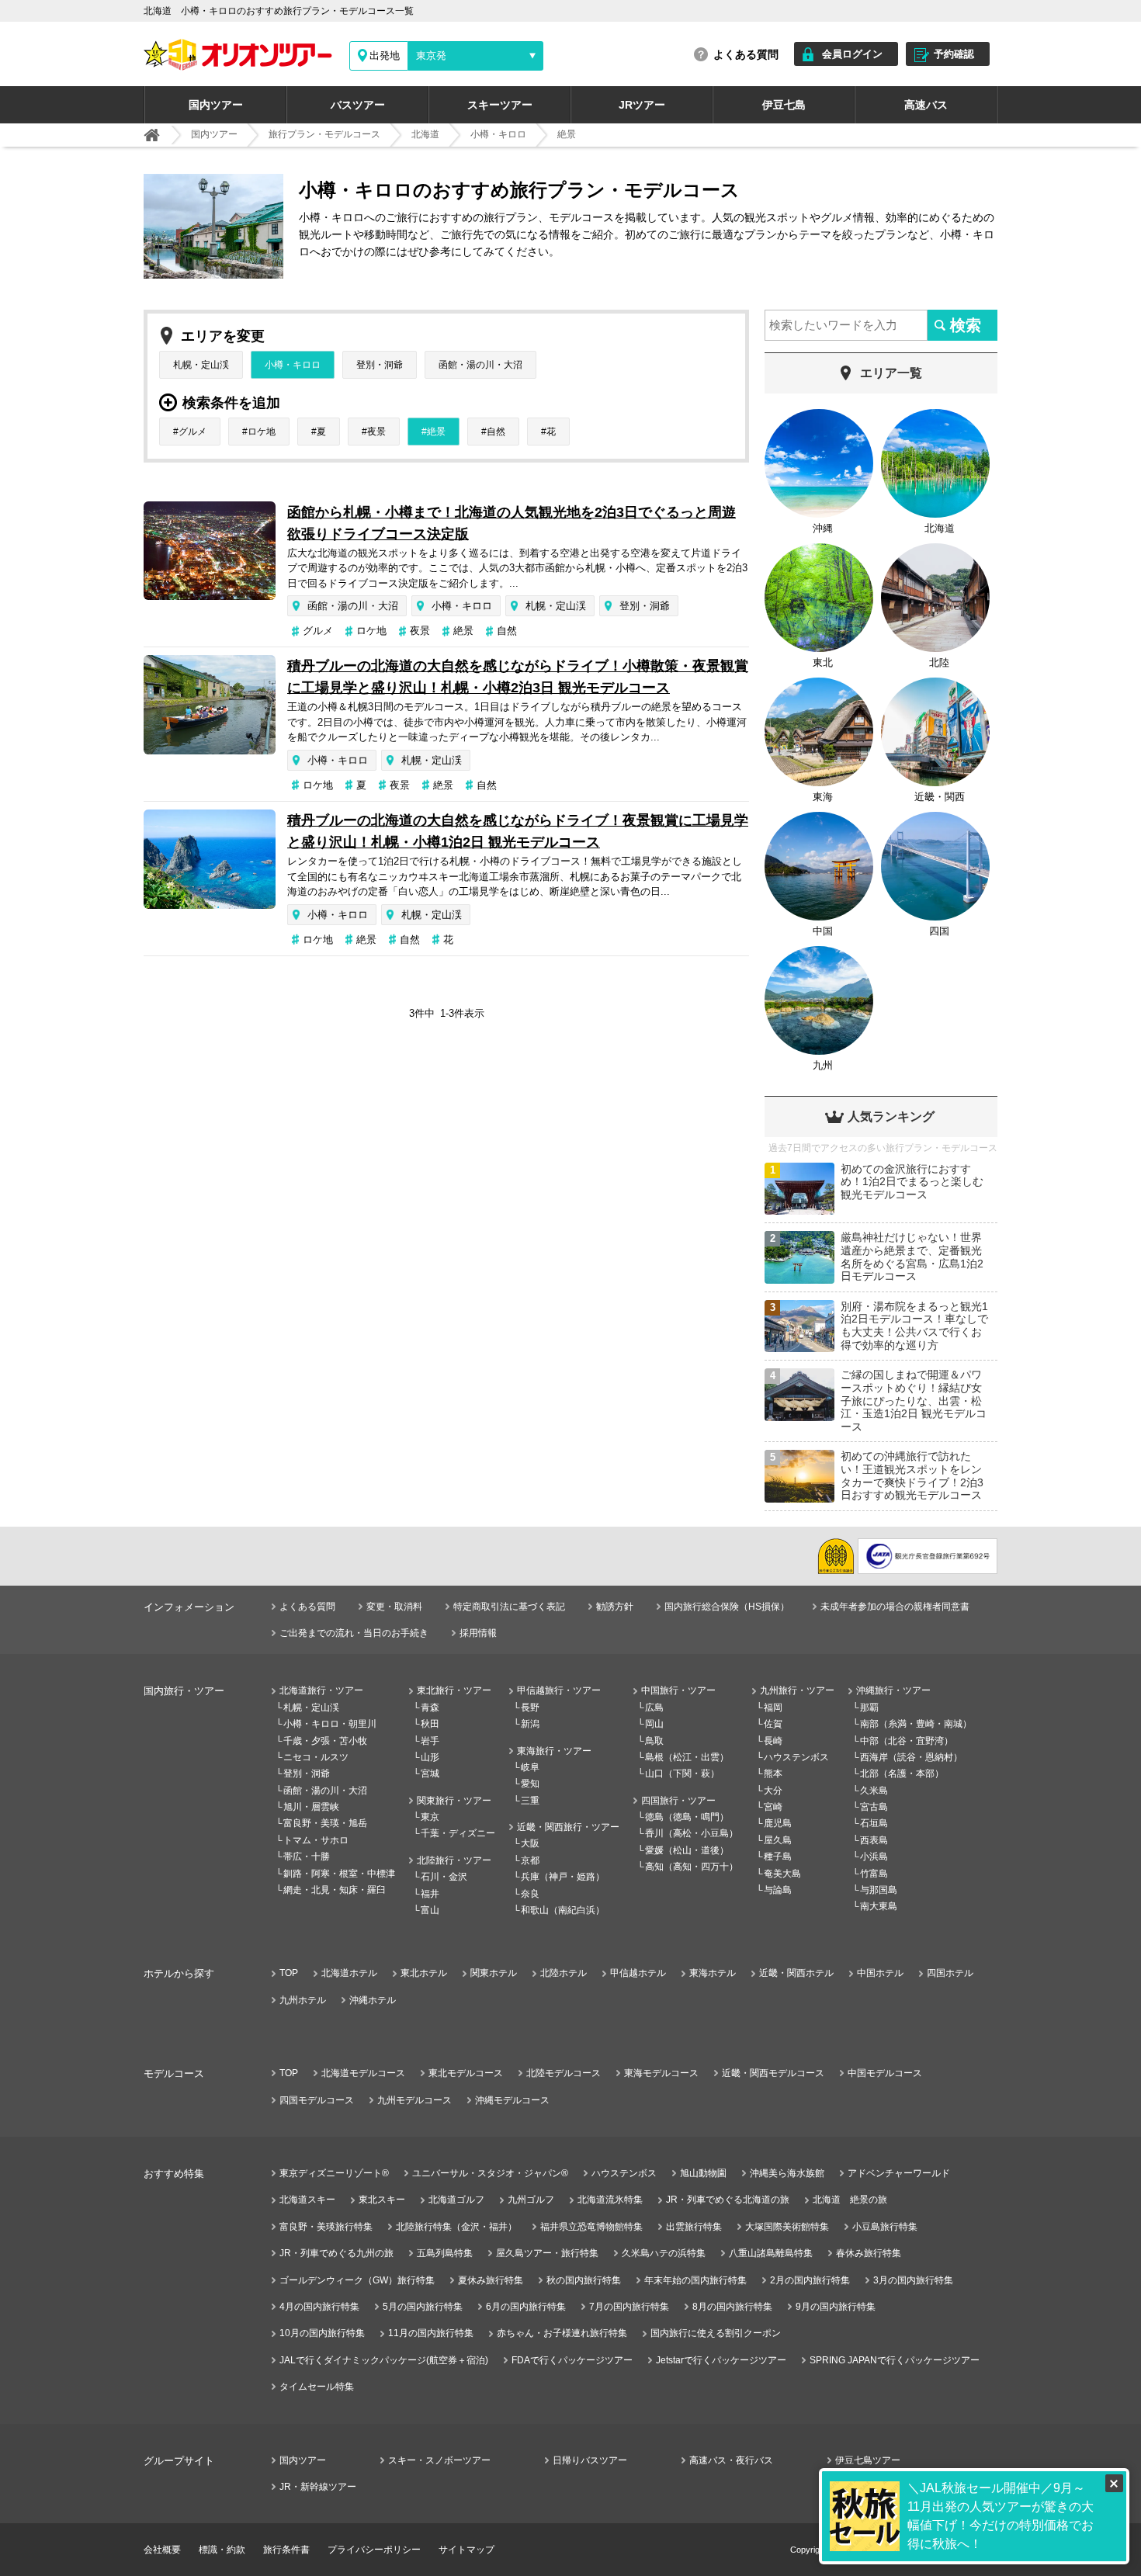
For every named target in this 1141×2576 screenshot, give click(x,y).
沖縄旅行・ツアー (893, 1690)
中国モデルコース (885, 2073)
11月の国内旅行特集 (431, 2333)
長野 (530, 1708)
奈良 (530, 1894)
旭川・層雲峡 (311, 1807)
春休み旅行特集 (869, 2253)
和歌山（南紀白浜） (563, 1910)
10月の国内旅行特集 (322, 2333)
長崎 (773, 1741)
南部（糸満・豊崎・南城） (916, 1724)
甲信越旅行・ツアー (559, 1690)
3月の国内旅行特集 (913, 2280)
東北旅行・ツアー (454, 1690)
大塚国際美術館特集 (787, 2227)
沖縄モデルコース (512, 2100)
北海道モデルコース (363, 2073)
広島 (654, 1708)
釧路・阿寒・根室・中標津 (339, 1874)
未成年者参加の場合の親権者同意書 (895, 1607)
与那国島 (879, 1890)
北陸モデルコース (564, 2073)
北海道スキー (307, 2200)
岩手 (430, 1741)
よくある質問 (746, 54)
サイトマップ (466, 2550)
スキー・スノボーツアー (439, 2460)
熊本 (773, 1773)
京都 (530, 1860)
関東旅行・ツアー (454, 1801)
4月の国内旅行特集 (319, 2307)
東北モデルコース (466, 2073)
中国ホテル (880, 1973)
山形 (430, 1757)
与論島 (778, 1890)
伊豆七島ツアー (868, 2460)
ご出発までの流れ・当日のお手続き (354, 1633)
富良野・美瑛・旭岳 (325, 1823)
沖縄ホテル (373, 2000)
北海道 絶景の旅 (850, 2200)
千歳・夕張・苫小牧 (325, 1741)
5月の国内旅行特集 (423, 2307)
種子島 (778, 1857)
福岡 (773, 1708)
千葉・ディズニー (458, 1833)
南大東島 (879, 1906)
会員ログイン (852, 54)
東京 (430, 1817)
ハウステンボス (796, 1757)
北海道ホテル (349, 1973)
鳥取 (654, 1741)
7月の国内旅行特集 (629, 2307)
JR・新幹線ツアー (318, 2487)
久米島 (874, 1791)
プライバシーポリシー (374, 2550)
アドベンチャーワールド (899, 2173)
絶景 (436, 432)
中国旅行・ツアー (678, 1690)
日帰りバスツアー (590, 2460)
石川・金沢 (444, 1877)
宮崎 (773, 1807)
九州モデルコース (414, 2100)
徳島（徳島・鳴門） (687, 1817)
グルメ (192, 432)
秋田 (430, 1724)
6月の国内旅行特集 (526, 2307)
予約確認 (954, 54)
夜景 (376, 432)
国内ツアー (216, 105)
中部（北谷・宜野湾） (907, 1741)
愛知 (530, 1784)
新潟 (530, 1724)
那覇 (869, 1708)
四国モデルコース (317, 2100)
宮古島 (874, 1807)
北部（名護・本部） (902, 1773)
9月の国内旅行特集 (836, 2307)
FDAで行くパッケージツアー (572, 2360)
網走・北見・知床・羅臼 (335, 1890)
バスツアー (358, 105)
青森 (430, 1708)
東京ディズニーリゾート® (334, 2173)
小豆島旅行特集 (885, 2227)
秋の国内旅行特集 (584, 2280)
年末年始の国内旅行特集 (695, 2280)
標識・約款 (222, 2550)
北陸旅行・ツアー (454, 1860)
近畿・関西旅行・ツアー (568, 1827)
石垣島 (874, 1823)
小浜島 (874, 1857)
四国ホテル (950, 1973)
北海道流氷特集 (610, 2200)
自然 (496, 432)
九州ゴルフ (531, 2200)
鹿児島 (778, 1823)
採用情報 (478, 1633)
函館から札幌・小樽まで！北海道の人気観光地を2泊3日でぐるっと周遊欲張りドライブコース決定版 (512, 523)
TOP (289, 1973)
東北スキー (382, 2200)
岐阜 (530, 1767)
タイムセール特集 (317, 2387)
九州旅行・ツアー (797, 1690)
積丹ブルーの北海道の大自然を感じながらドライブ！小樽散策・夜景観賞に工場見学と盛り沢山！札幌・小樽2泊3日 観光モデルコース (518, 677)
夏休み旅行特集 (491, 2280)
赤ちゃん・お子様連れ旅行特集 (562, 2333)
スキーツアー (500, 105)
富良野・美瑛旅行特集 (326, 2227)
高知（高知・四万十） (692, 1867)
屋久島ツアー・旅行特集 (547, 2253)
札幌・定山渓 (201, 365)
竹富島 (874, 1874)
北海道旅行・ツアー (321, 1690)
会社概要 (162, 2550)
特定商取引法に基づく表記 (509, 1607)
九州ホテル (303, 2000)
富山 (430, 1910)
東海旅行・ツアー (554, 1751)
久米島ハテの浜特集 (664, 2253)
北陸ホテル (564, 1973)
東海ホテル (713, 1973)
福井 (430, 1894)
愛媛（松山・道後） (687, 1850)
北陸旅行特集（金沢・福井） (456, 2227)
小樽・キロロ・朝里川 (330, 1724)
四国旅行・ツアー (678, 1801)
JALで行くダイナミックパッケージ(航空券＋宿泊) (384, 2360)
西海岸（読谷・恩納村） (911, 1757)
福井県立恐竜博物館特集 (591, 2227)
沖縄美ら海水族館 (787, 2173)
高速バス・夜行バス (731, 2460)
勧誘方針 (615, 1607)
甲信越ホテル (638, 1973)
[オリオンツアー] (152, 135)
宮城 (430, 1773)
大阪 (530, 1843)
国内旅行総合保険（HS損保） (727, 1607)
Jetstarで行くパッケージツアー (721, 2360)
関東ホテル (494, 1973)
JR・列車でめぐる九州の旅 (336, 2253)
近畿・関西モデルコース (773, 2073)
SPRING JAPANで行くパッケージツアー (895, 2360)
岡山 (654, 1724)
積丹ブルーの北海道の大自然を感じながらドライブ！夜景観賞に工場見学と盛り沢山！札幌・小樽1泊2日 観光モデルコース (518, 831)
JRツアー (642, 105)
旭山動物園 (703, 2173)
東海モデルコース (661, 2073)
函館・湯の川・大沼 (480, 365)
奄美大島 (782, 1874)
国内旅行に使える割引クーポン (716, 2333)
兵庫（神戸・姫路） (563, 1877)
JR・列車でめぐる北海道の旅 (728, 2200)
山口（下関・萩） (682, 1773)
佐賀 (773, 1724)
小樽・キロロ (293, 365)
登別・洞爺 (380, 365)
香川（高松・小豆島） (692, 1833)
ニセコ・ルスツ (316, 1757)
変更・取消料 (394, 1607)
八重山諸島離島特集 (771, 2253)
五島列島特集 (445, 2253)
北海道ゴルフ (456, 2200)
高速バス (926, 105)
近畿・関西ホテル (796, 1973)
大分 (773, 1791)
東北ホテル (424, 1973)
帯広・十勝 (307, 1857)
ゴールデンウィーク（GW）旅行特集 (357, 2280)
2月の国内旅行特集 (810, 2280)
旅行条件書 (286, 2550)
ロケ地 (262, 432)
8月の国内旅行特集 (732, 2307)
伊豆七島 (784, 105)
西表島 (874, 1840)
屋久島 (778, 1840)
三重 (530, 1801)
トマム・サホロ (316, 1840)
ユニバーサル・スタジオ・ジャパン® (490, 2173)
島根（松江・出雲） (687, 1757)
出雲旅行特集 (694, 2227)
